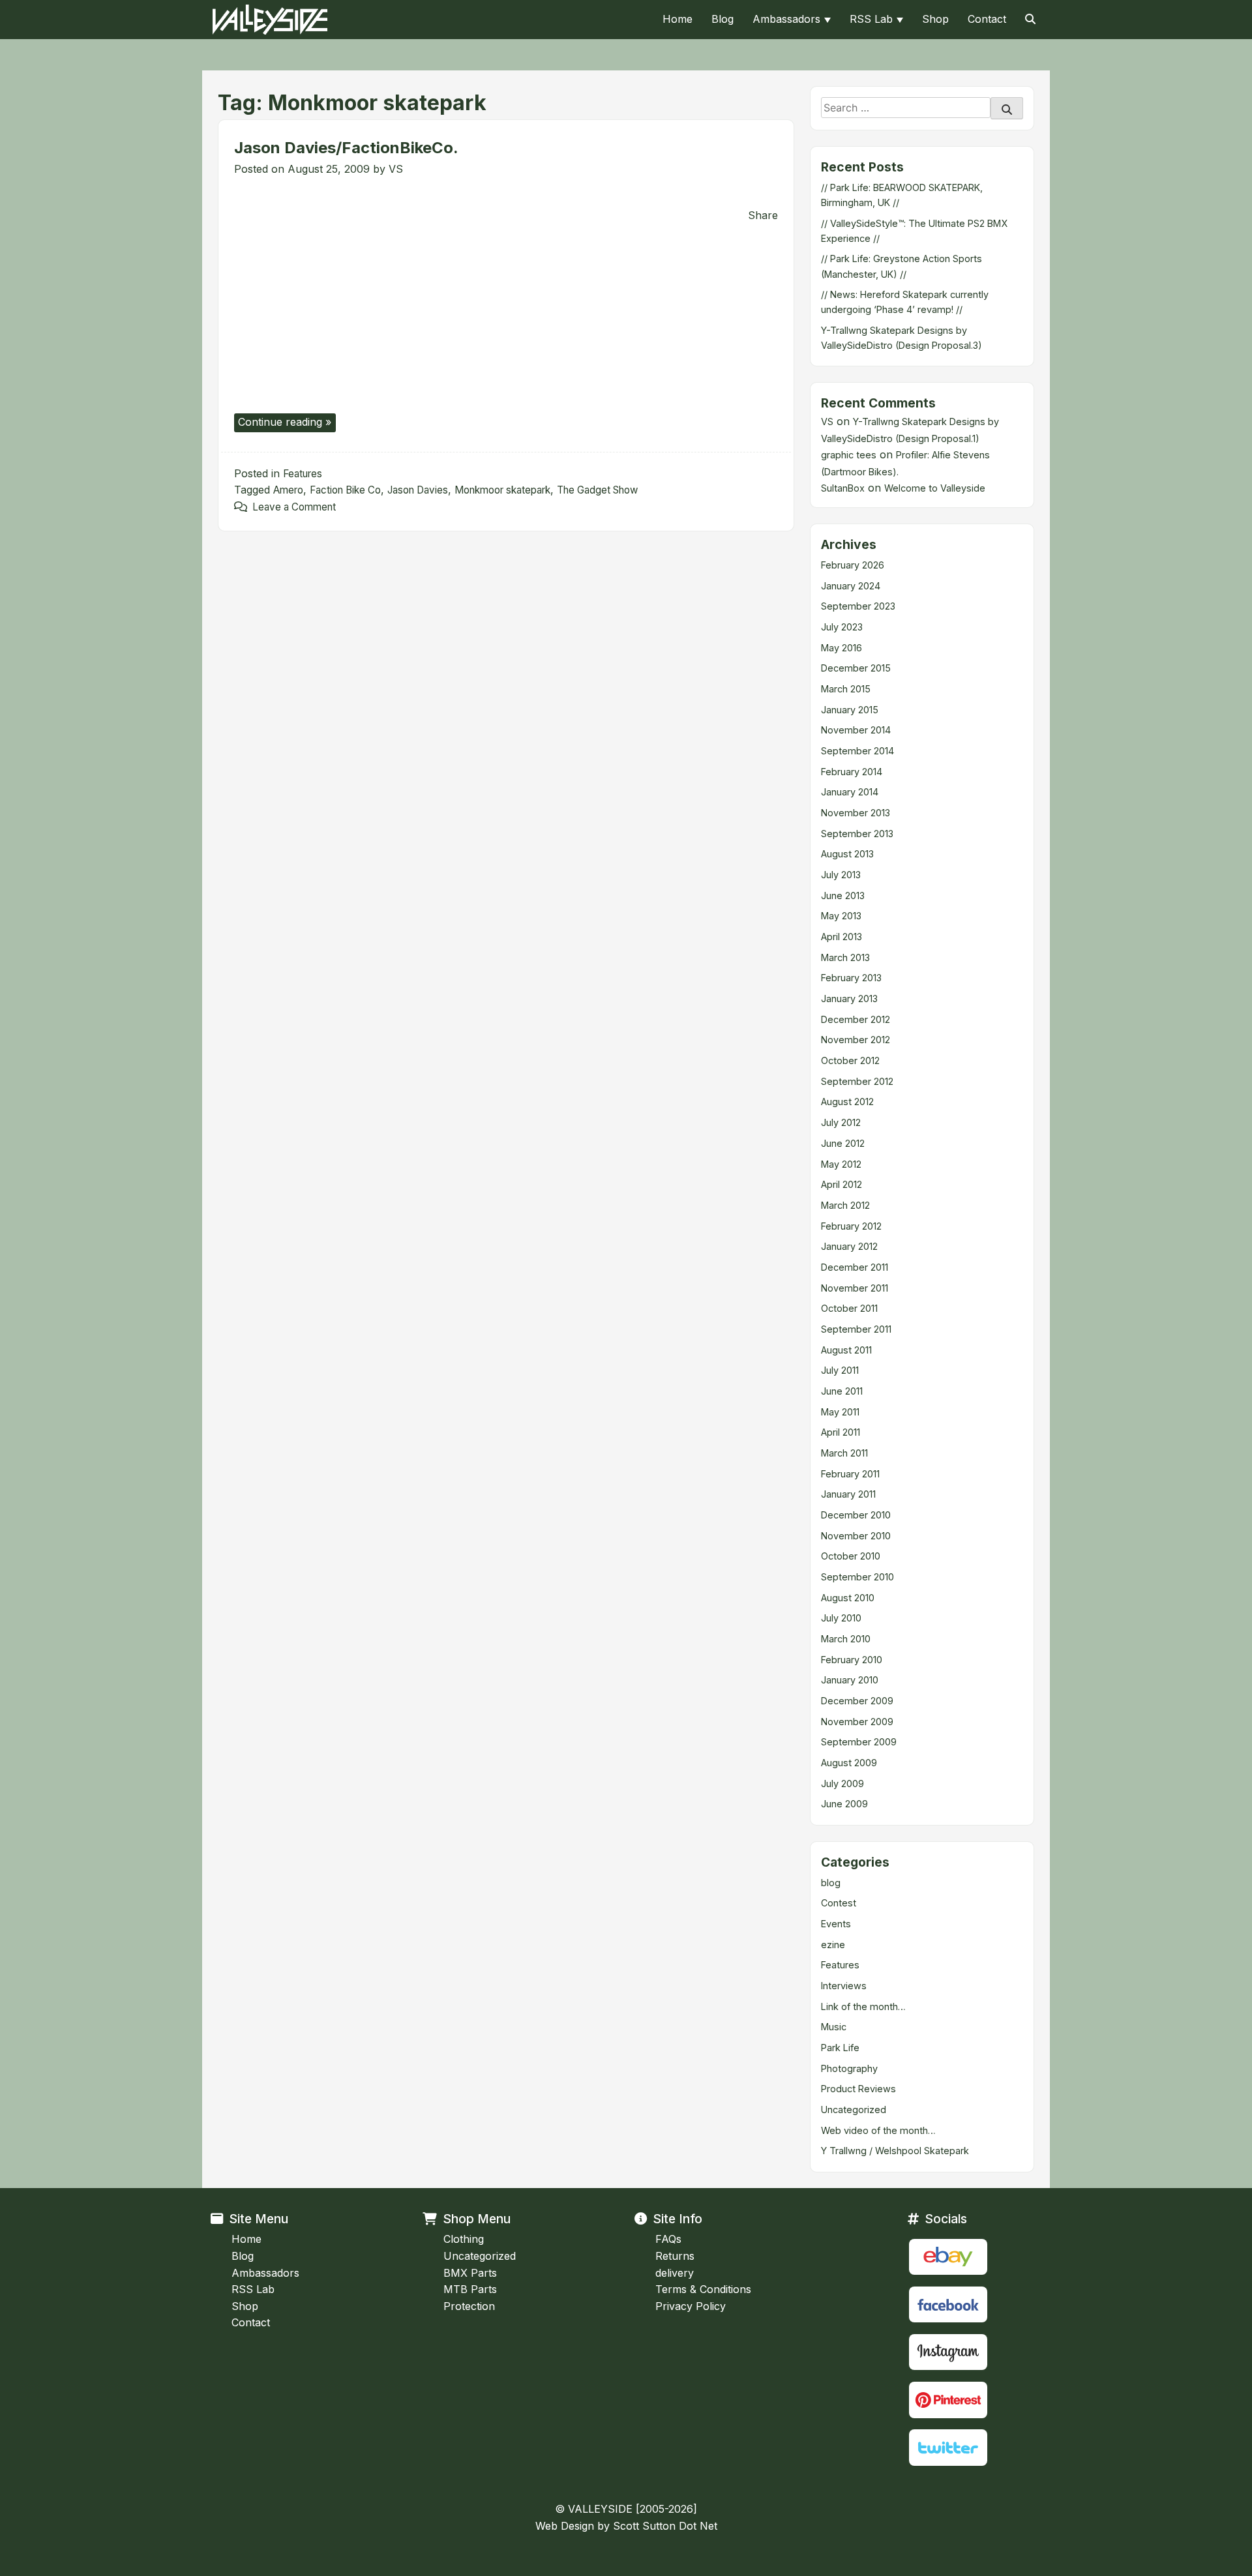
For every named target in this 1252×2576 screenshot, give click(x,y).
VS (396, 169)
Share (763, 215)
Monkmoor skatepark (502, 490)
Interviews (844, 1986)
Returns (675, 2256)
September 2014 (857, 751)
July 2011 (840, 1370)
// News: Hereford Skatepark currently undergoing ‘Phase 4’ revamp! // (905, 302)
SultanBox (843, 488)
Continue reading (287, 423)
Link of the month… (863, 2006)
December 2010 (856, 1515)
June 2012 (843, 1143)
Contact (987, 19)
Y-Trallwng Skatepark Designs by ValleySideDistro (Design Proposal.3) (902, 338)
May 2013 (841, 916)
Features (303, 474)
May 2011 (840, 1412)
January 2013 (849, 999)
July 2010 (841, 1618)
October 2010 (851, 1556)
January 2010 (850, 1680)
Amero (288, 490)
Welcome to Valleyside (935, 488)
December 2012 (856, 1019)
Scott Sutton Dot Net (665, 2526)
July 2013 (841, 875)
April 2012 (842, 1184)
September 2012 (857, 1081)
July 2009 (842, 1784)
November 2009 (857, 1722)
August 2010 (848, 1598)
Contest (839, 1903)
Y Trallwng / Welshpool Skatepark (895, 2151)
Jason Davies (418, 490)
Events (836, 1924)
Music (834, 2027)
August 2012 (847, 1102)
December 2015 (856, 668)
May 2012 (841, 1164)
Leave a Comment (294, 507)
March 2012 (845, 1205)
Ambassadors (786, 19)
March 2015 (846, 689)
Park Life (840, 2048)
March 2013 (845, 957)
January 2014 (850, 792)
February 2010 (852, 1660)
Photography (849, 2068)
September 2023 (858, 606)
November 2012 (856, 1040)
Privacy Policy (691, 2306)
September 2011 (856, 1329)
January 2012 (849, 1246)
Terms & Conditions (703, 2289)
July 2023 (842, 627)
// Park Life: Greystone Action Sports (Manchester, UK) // (902, 266)
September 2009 (859, 1742)
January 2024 (851, 586)
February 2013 (851, 978)
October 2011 (849, 1308)
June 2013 (843, 896)
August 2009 (849, 1763)
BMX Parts (470, 2273)
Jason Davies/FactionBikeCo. (346, 148)
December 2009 (857, 1701)
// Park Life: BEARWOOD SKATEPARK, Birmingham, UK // (902, 195)
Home (678, 19)
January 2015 (850, 710)
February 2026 (853, 565)
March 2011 (844, 1453)
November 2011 (855, 1288)
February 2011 (850, 1474)
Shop (935, 19)
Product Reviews (858, 2089)
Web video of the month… (878, 2130)
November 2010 (856, 1536)
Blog (723, 19)
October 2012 (850, 1060)
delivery (675, 2273)
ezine (833, 1945)
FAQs (668, 2239)
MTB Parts (470, 2289)
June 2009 (844, 1804)
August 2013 (847, 854)
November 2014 (856, 730)
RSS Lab (871, 19)
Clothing (464, 2239)
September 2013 (857, 834)
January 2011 (848, 1494)
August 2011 (846, 1350)
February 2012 (851, 1226)
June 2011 (842, 1391)
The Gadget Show (597, 490)
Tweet (252, 200)
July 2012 (841, 1122)
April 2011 (841, 1432)
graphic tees (849, 455)
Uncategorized (854, 2110)
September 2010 (857, 1577)
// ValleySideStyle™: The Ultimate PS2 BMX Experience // (914, 231)
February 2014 (852, 772)
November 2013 (856, 813)
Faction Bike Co (345, 490)
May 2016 (842, 648)
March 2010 (846, 1639)
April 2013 (842, 937)
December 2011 (855, 1267)
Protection (469, 2306)
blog (831, 1883)
